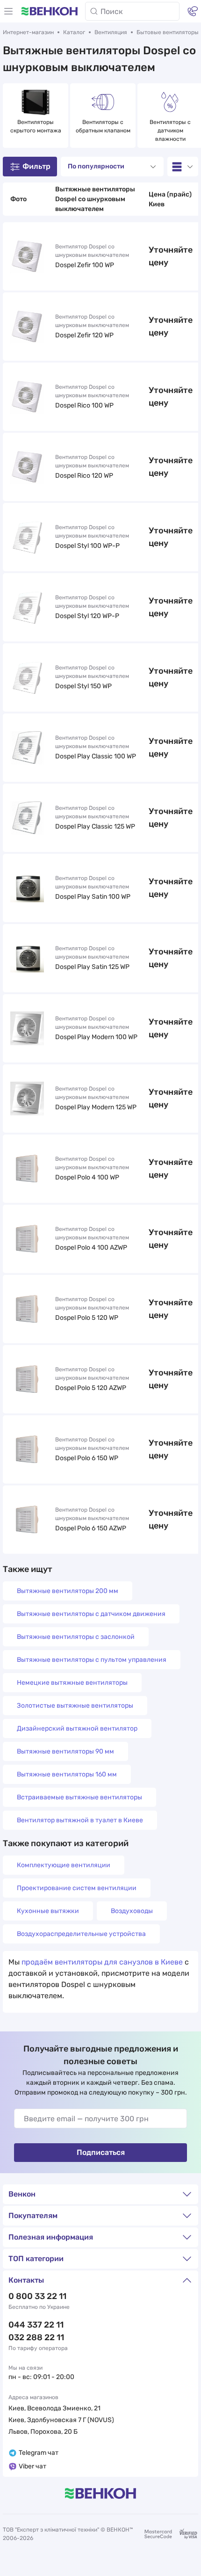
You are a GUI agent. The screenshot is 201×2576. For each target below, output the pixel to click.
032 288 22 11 (36, 2337)
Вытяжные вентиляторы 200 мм (68, 1591)
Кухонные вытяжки (48, 1911)
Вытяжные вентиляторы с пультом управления (92, 1660)
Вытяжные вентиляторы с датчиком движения (91, 1614)
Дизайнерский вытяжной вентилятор (77, 1728)
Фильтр (36, 166)
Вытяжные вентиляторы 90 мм (65, 1751)
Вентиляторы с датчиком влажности (171, 131)
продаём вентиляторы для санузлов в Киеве (102, 1962)
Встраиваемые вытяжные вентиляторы (79, 1797)
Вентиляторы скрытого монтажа (36, 126)
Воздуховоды (132, 1911)
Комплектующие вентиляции (64, 1865)
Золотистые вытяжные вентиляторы (75, 1706)
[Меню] (8, 11)
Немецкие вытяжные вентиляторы (72, 1683)
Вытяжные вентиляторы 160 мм (67, 1774)
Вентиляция (111, 32)
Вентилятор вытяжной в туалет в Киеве (80, 1820)
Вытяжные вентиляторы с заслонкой (76, 1637)
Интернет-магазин (28, 32)
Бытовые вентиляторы (168, 32)
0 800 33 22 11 (37, 2296)
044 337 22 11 (36, 2325)
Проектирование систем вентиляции (77, 1888)
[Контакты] (193, 11)
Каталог (74, 32)
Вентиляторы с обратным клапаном (103, 126)
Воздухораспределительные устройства (81, 1934)
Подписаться (101, 2152)
